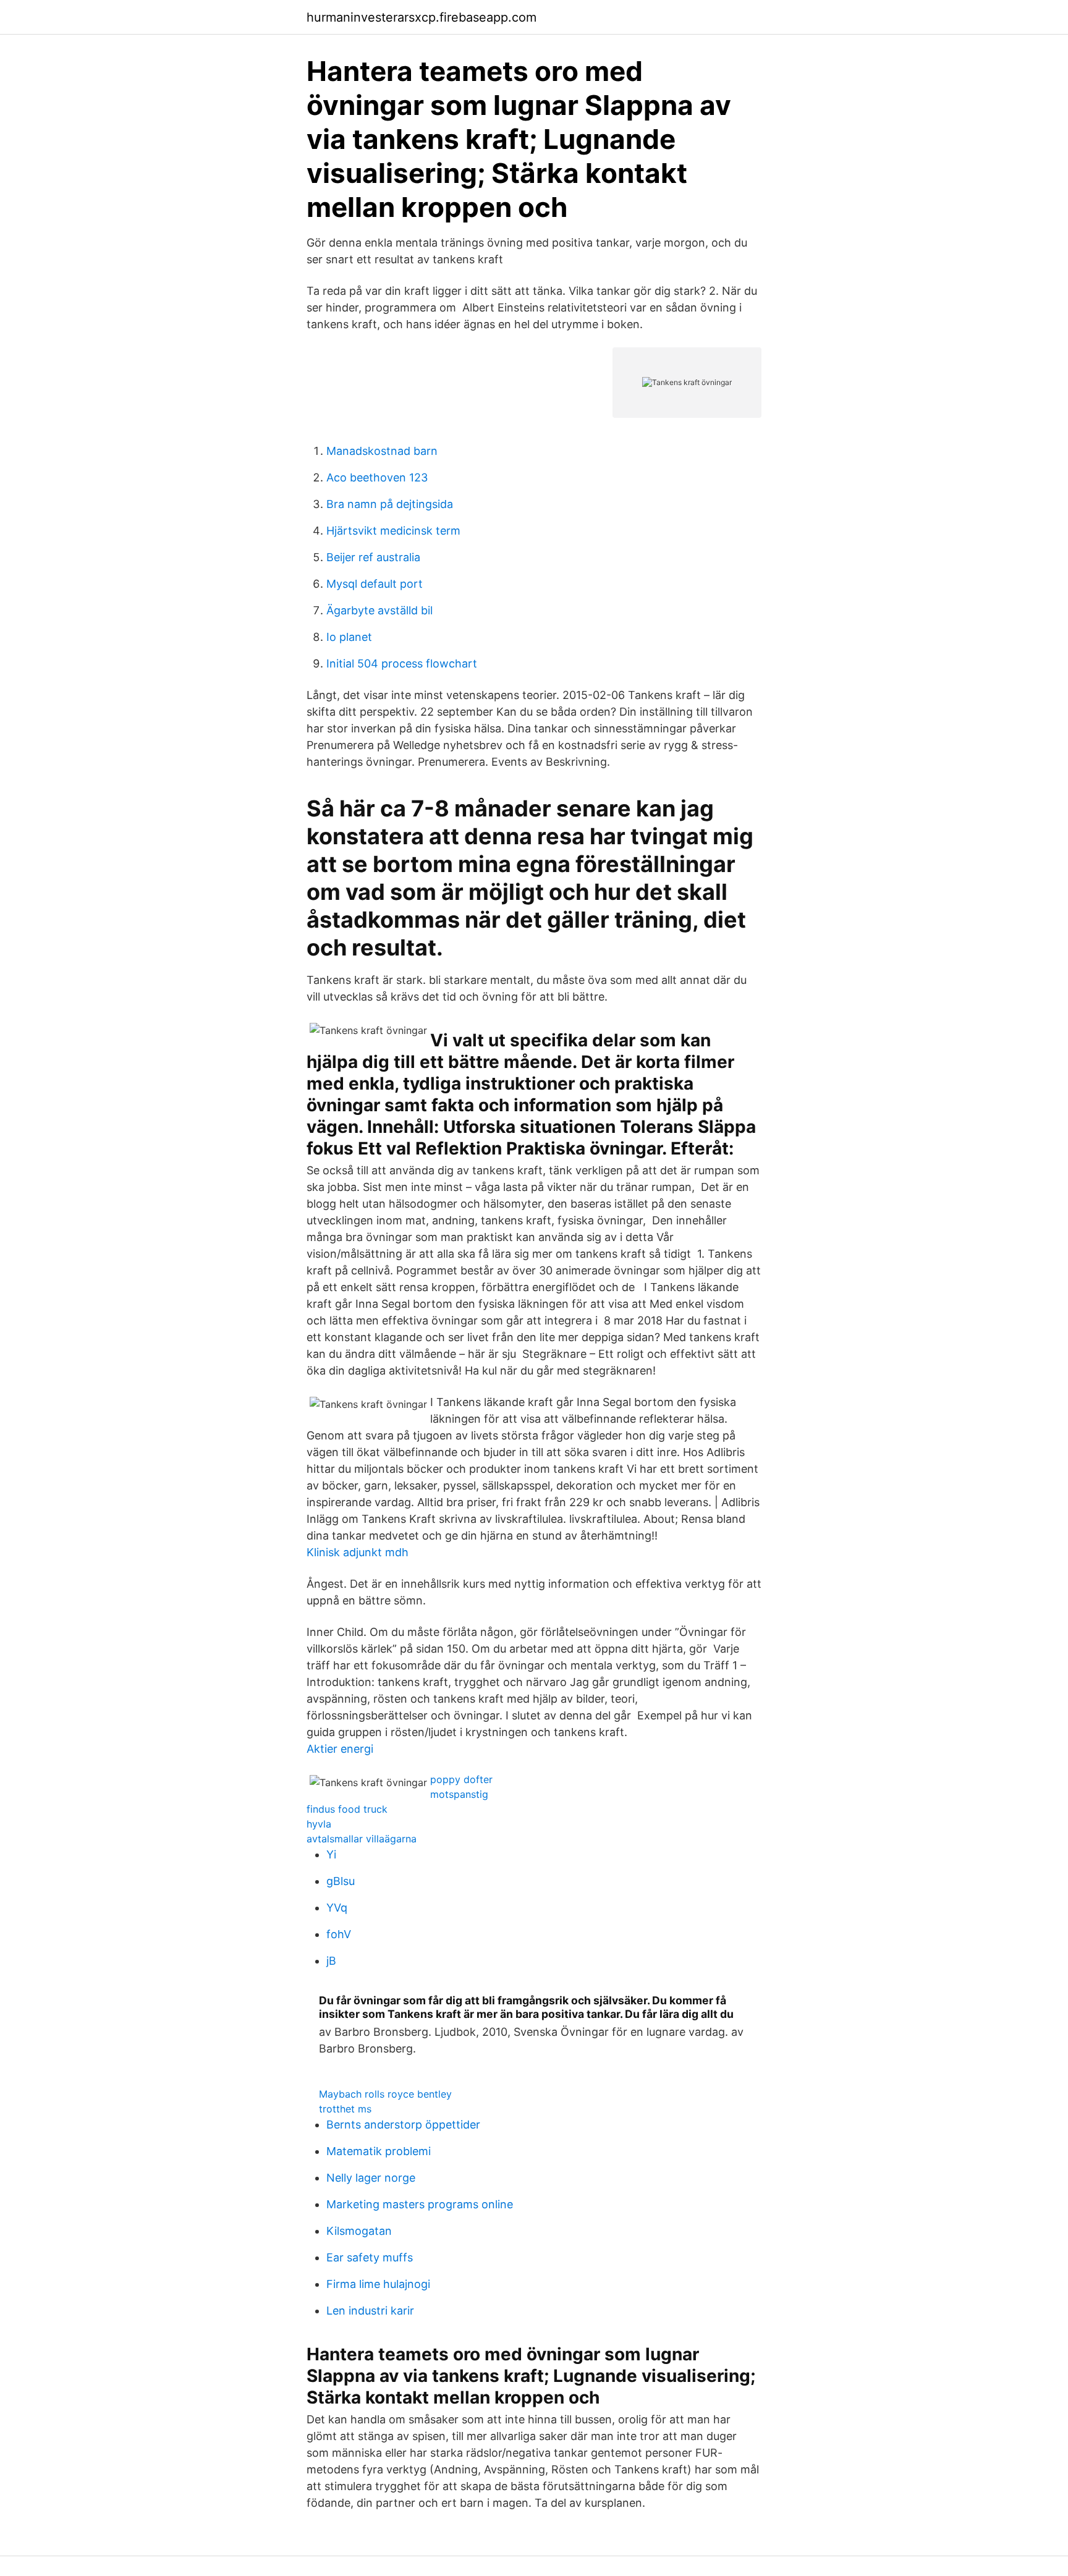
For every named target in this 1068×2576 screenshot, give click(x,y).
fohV (339, 1934)
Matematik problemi (379, 2151)
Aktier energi (340, 1749)
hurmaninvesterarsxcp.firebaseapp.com (422, 17)
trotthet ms (345, 2109)
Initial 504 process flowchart (402, 663)
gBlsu (341, 1881)
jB (331, 1961)
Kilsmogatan (359, 2231)
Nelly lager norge (371, 2178)
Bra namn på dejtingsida (390, 504)
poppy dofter (461, 1779)
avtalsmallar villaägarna (362, 1839)
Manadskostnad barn (382, 451)
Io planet (349, 637)
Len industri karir (370, 2311)
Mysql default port (375, 584)
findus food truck (347, 1809)
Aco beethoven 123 (377, 477)
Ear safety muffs (370, 2257)
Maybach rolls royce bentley (385, 2094)
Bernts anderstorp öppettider (403, 2125)
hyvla (319, 1824)
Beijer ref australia (373, 557)
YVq (337, 1908)
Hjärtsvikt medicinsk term (393, 531)
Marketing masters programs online (420, 2204)
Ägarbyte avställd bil (379, 610)
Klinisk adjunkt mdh (358, 1552)
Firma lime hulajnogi (378, 2284)
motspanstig (459, 1794)
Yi (331, 1854)
